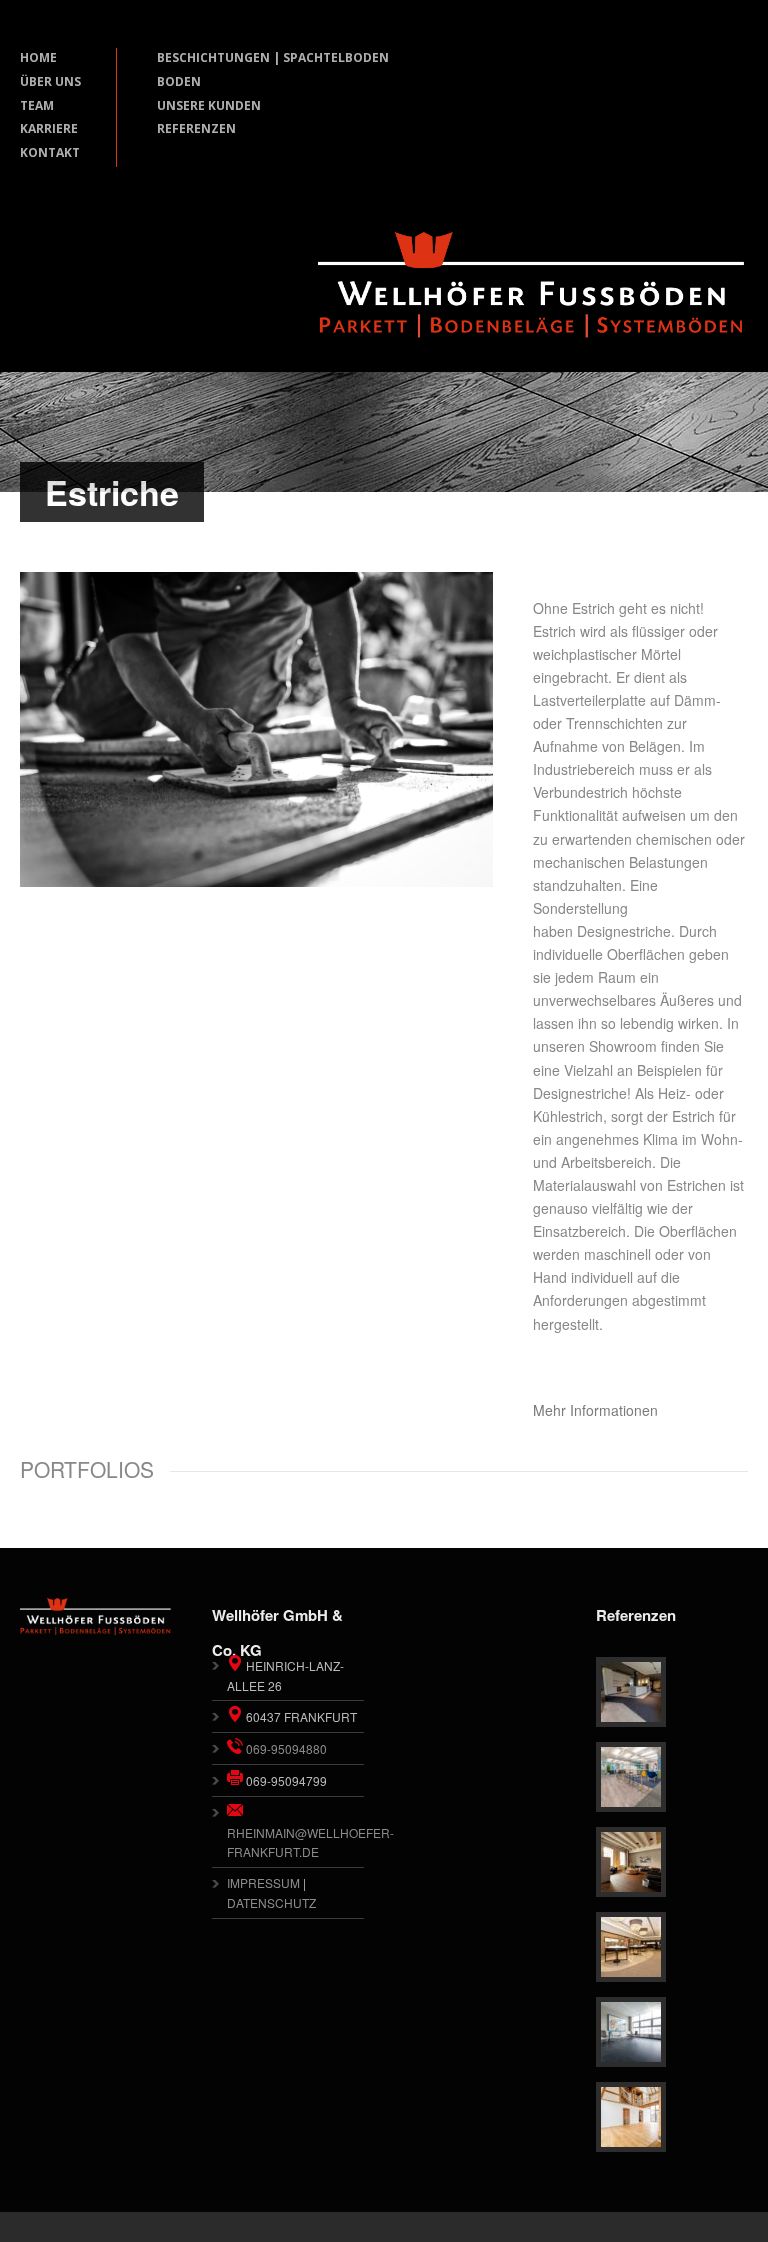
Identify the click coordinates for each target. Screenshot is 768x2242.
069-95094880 (285, 1748)
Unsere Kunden (209, 105)
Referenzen (196, 128)
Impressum (263, 1882)
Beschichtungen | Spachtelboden (273, 57)
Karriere (49, 128)
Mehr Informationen (595, 1410)
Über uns (50, 81)
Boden (179, 81)
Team (37, 105)
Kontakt (50, 152)
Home (38, 57)
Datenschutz (271, 1902)
